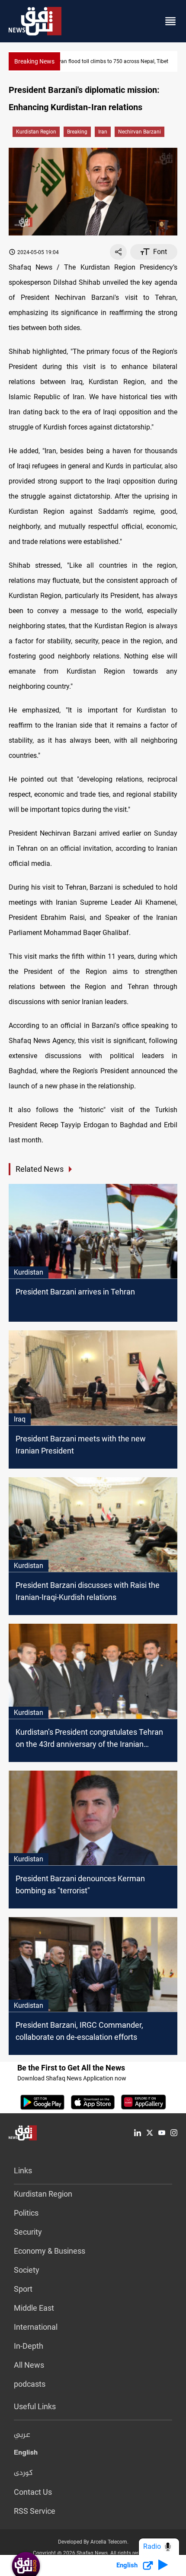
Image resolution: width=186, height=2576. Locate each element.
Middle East (34, 2308)
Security (28, 2232)
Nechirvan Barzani (139, 132)
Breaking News (34, 61)
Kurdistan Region (36, 132)
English (26, 2454)
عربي (22, 2435)
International (36, 2327)
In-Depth (29, 2346)
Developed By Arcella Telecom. (93, 2542)
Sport (23, 2289)
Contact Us (33, 2492)
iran (103, 132)
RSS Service (35, 2511)
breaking (77, 132)
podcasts (30, 2384)
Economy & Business (50, 2251)
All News (29, 2365)
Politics (26, 2213)
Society (27, 2270)
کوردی (23, 2473)
